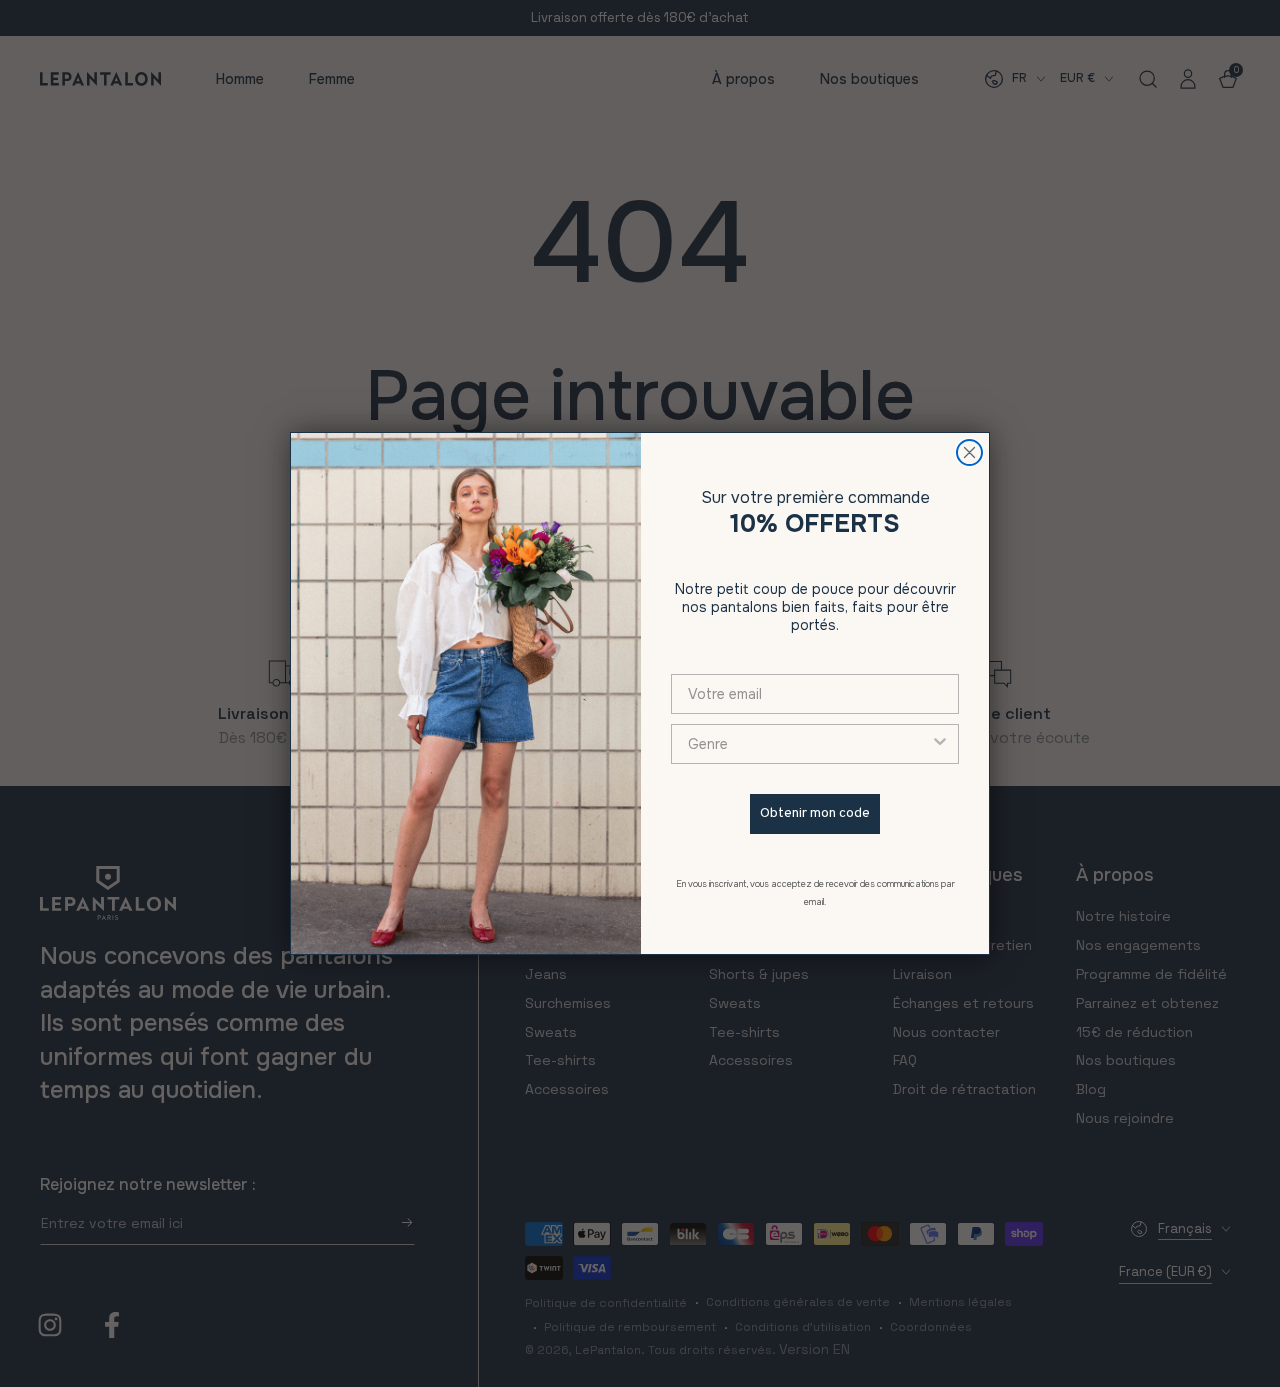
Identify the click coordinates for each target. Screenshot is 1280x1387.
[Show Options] (940, 744)
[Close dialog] (969, 452)
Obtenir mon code (815, 813)
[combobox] (809, 744)
